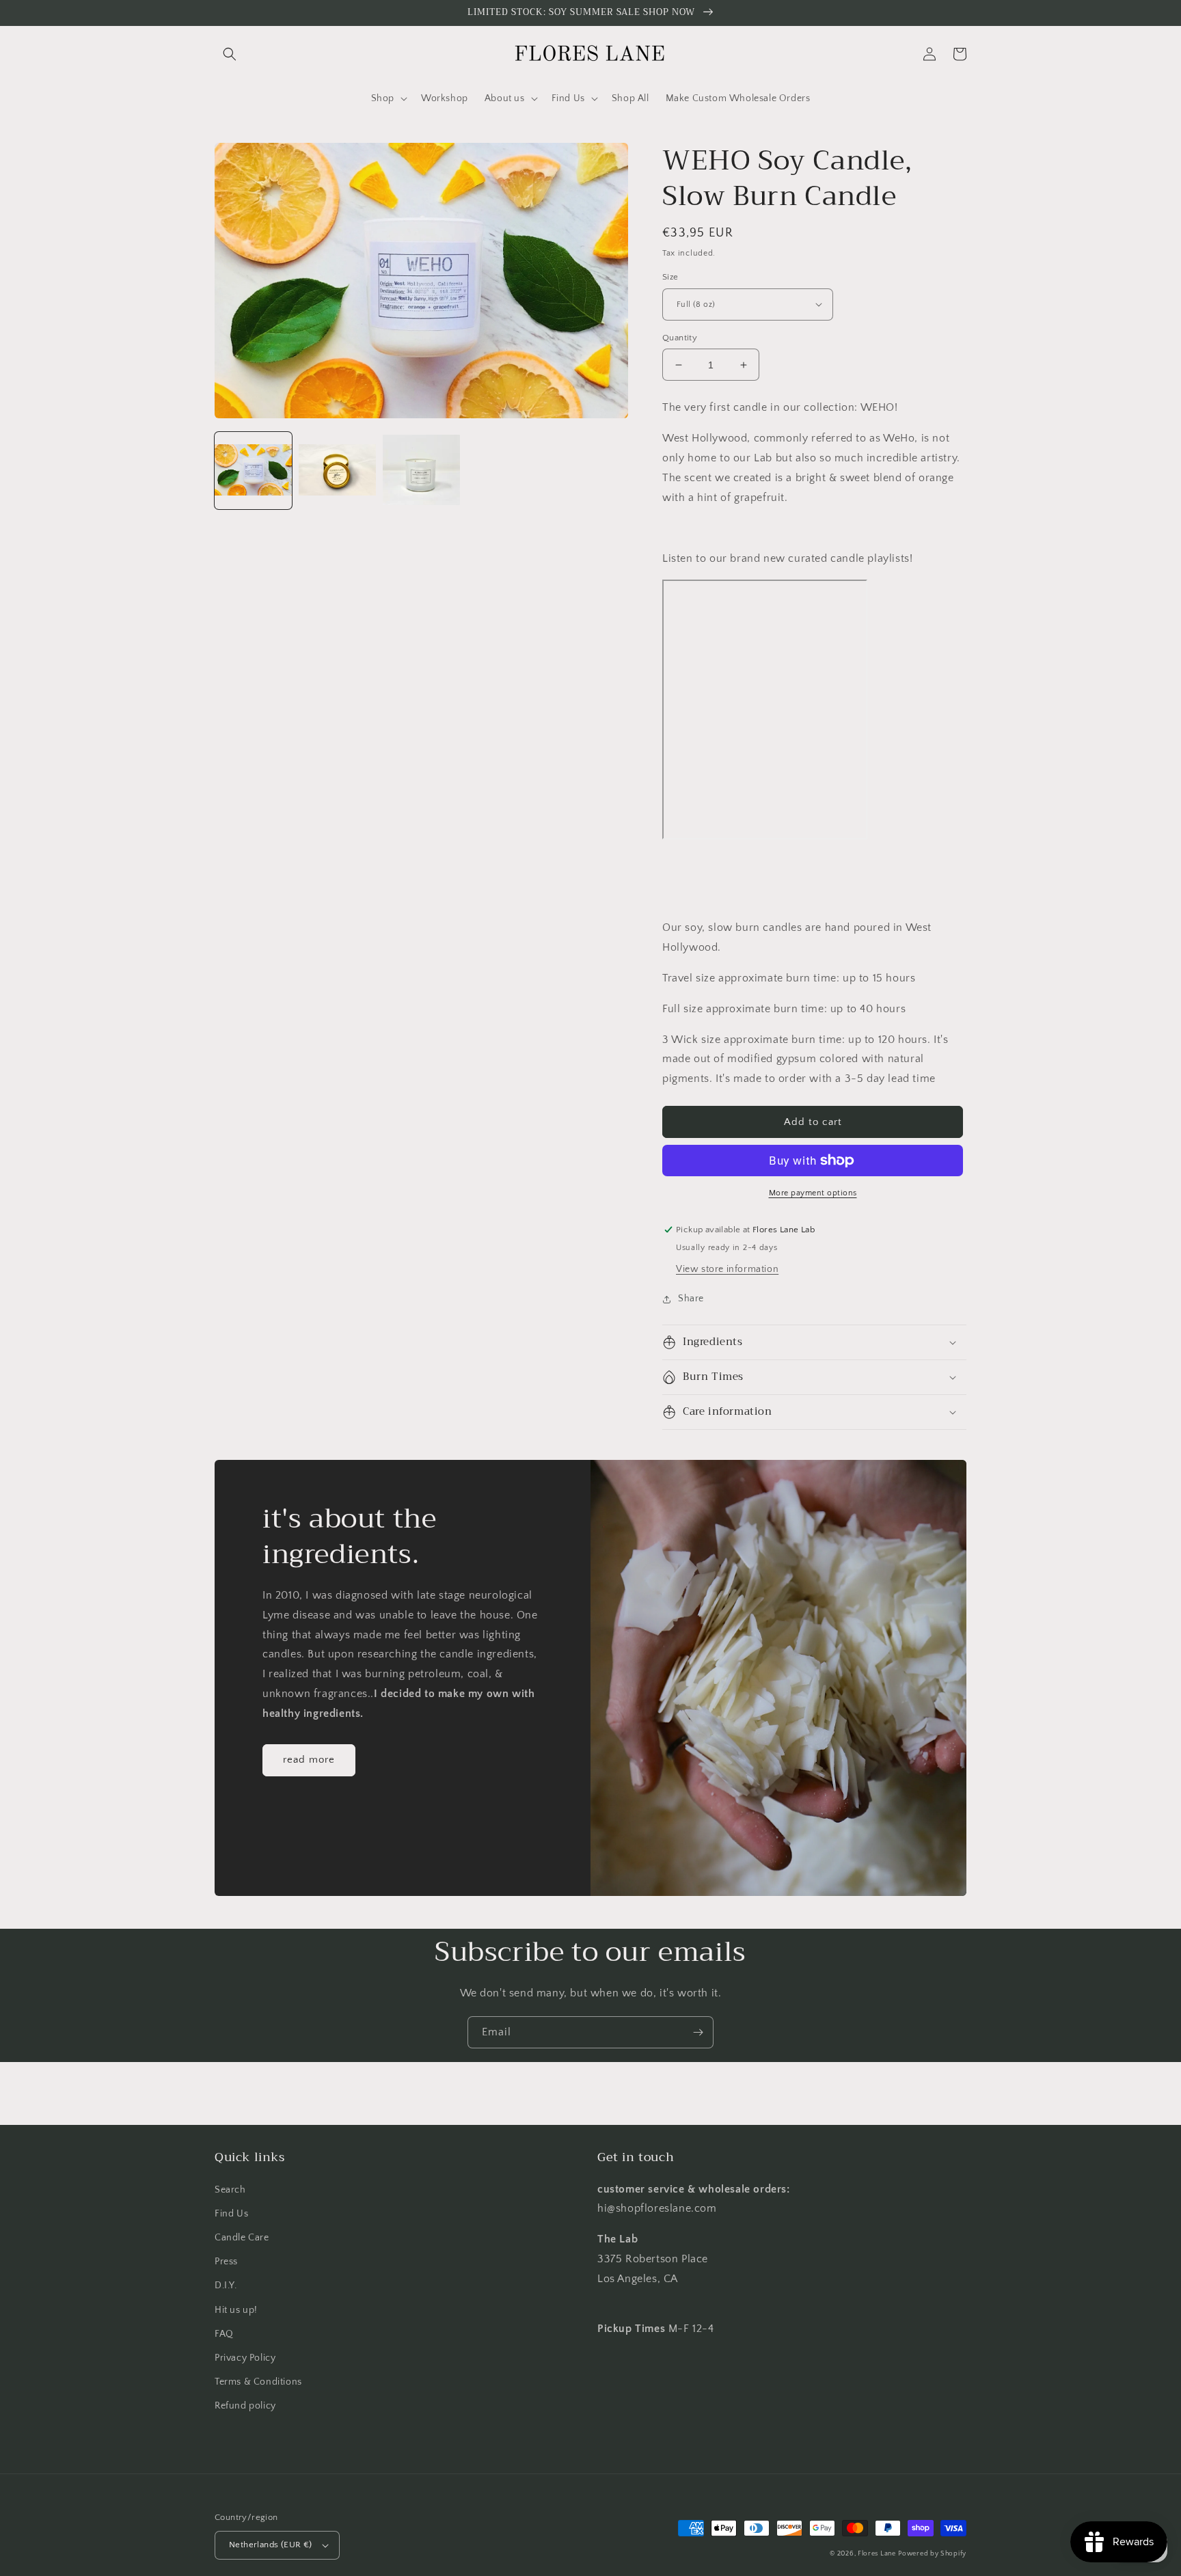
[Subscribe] (698, 2032)
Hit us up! (236, 2310)
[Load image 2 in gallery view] (337, 471)
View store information (727, 1269)
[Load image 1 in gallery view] (253, 471)
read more (309, 1760)
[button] (230, 54)
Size (670, 277)
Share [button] (691, 1299)
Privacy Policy (245, 2358)
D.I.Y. (226, 2286)
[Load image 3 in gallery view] (421, 471)
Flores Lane (877, 2554)
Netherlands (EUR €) (271, 2545)
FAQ (224, 2334)
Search (230, 2190)
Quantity (680, 338)
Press (226, 2262)
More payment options (813, 1193)
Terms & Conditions (258, 2382)
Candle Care (242, 2238)
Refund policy (245, 2406)
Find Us (231, 2214)
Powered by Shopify (932, 2554)
